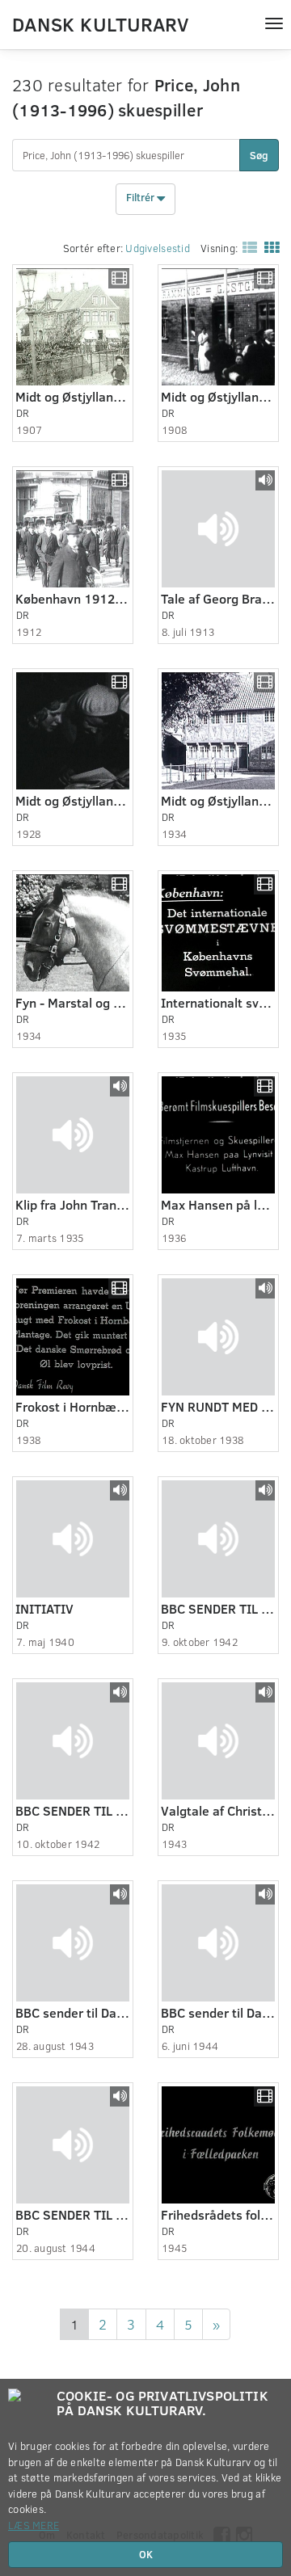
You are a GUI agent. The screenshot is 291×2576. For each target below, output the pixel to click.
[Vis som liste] (247, 247)
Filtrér (141, 198)
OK (146, 2554)
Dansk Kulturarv (100, 23)
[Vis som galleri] (268, 247)
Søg (259, 155)
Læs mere (34, 2525)
